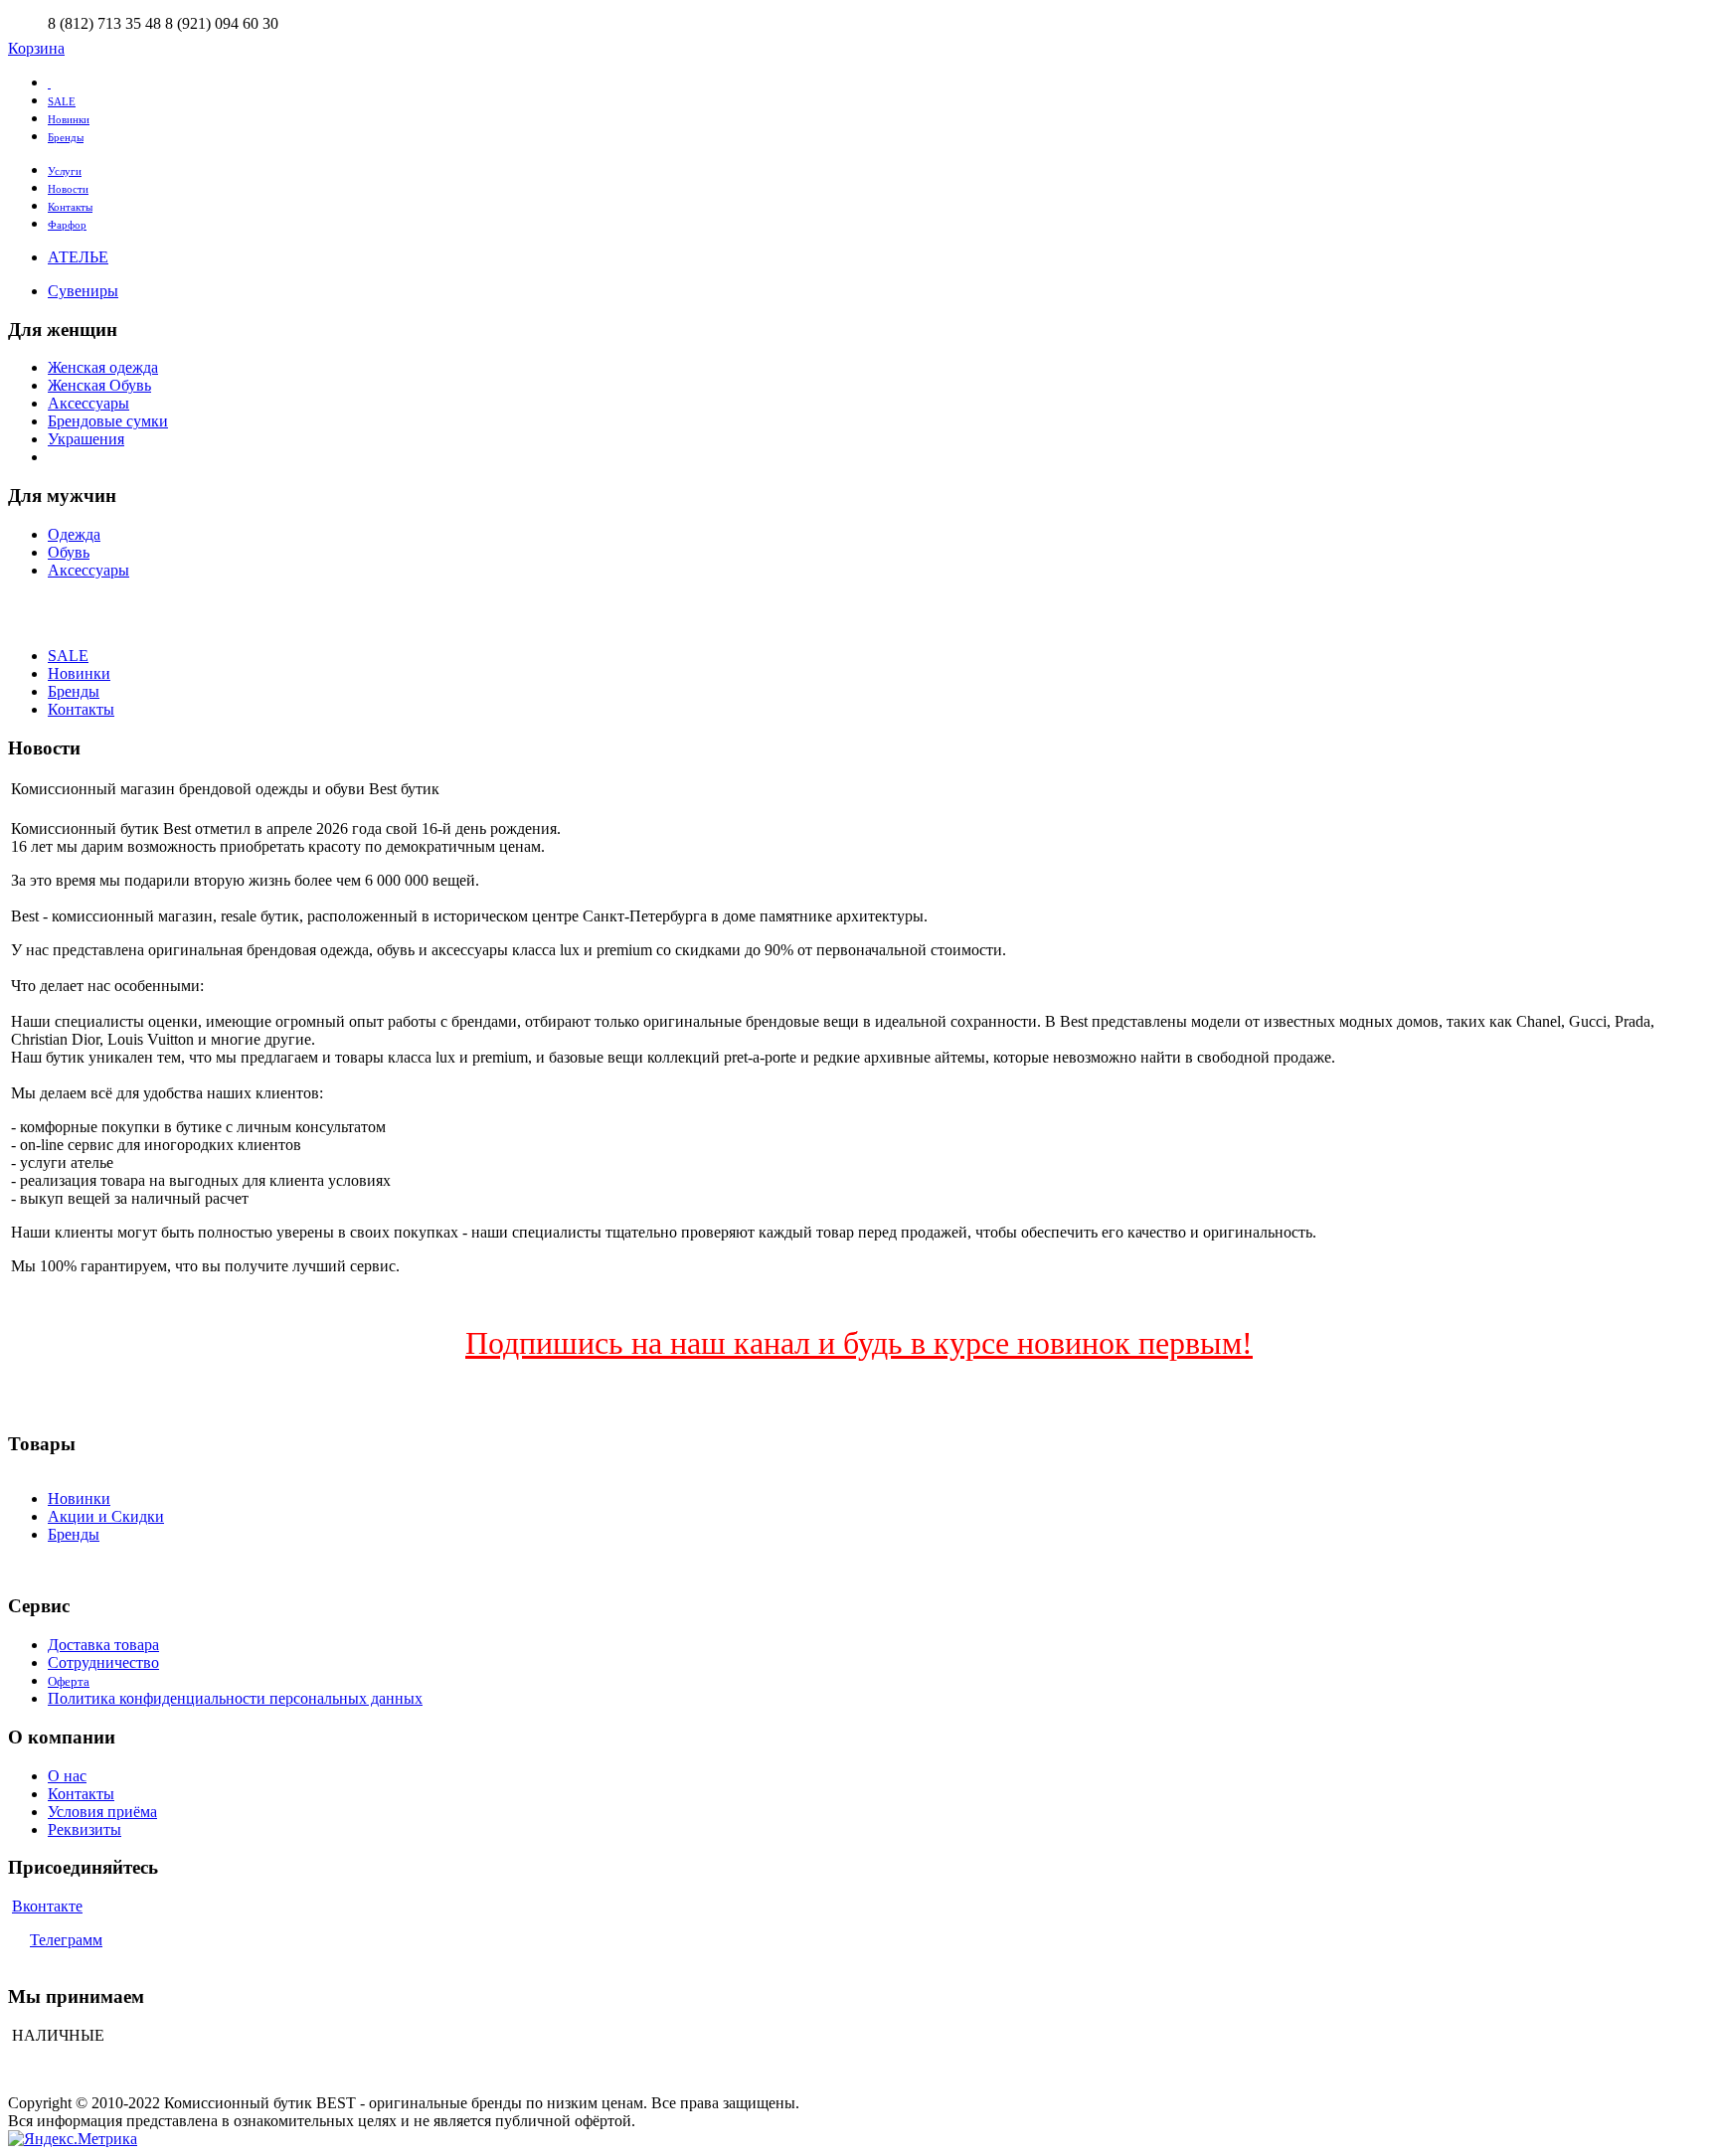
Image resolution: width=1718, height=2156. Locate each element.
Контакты (70, 207)
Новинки (69, 119)
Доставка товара (103, 1645)
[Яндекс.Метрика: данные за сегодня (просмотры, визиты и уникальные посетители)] (73, 2139)
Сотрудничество (103, 1662)
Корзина (36, 48)
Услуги (65, 171)
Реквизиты (85, 1829)
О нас (67, 1776)
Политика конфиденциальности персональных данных (235, 1698)
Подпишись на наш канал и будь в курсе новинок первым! (859, 1343)
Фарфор (67, 225)
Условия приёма (102, 1812)
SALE (62, 101)
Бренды (66, 137)
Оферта (69, 1681)
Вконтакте (47, 1906)
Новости (68, 189)
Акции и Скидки (106, 1516)
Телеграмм (66, 1940)
